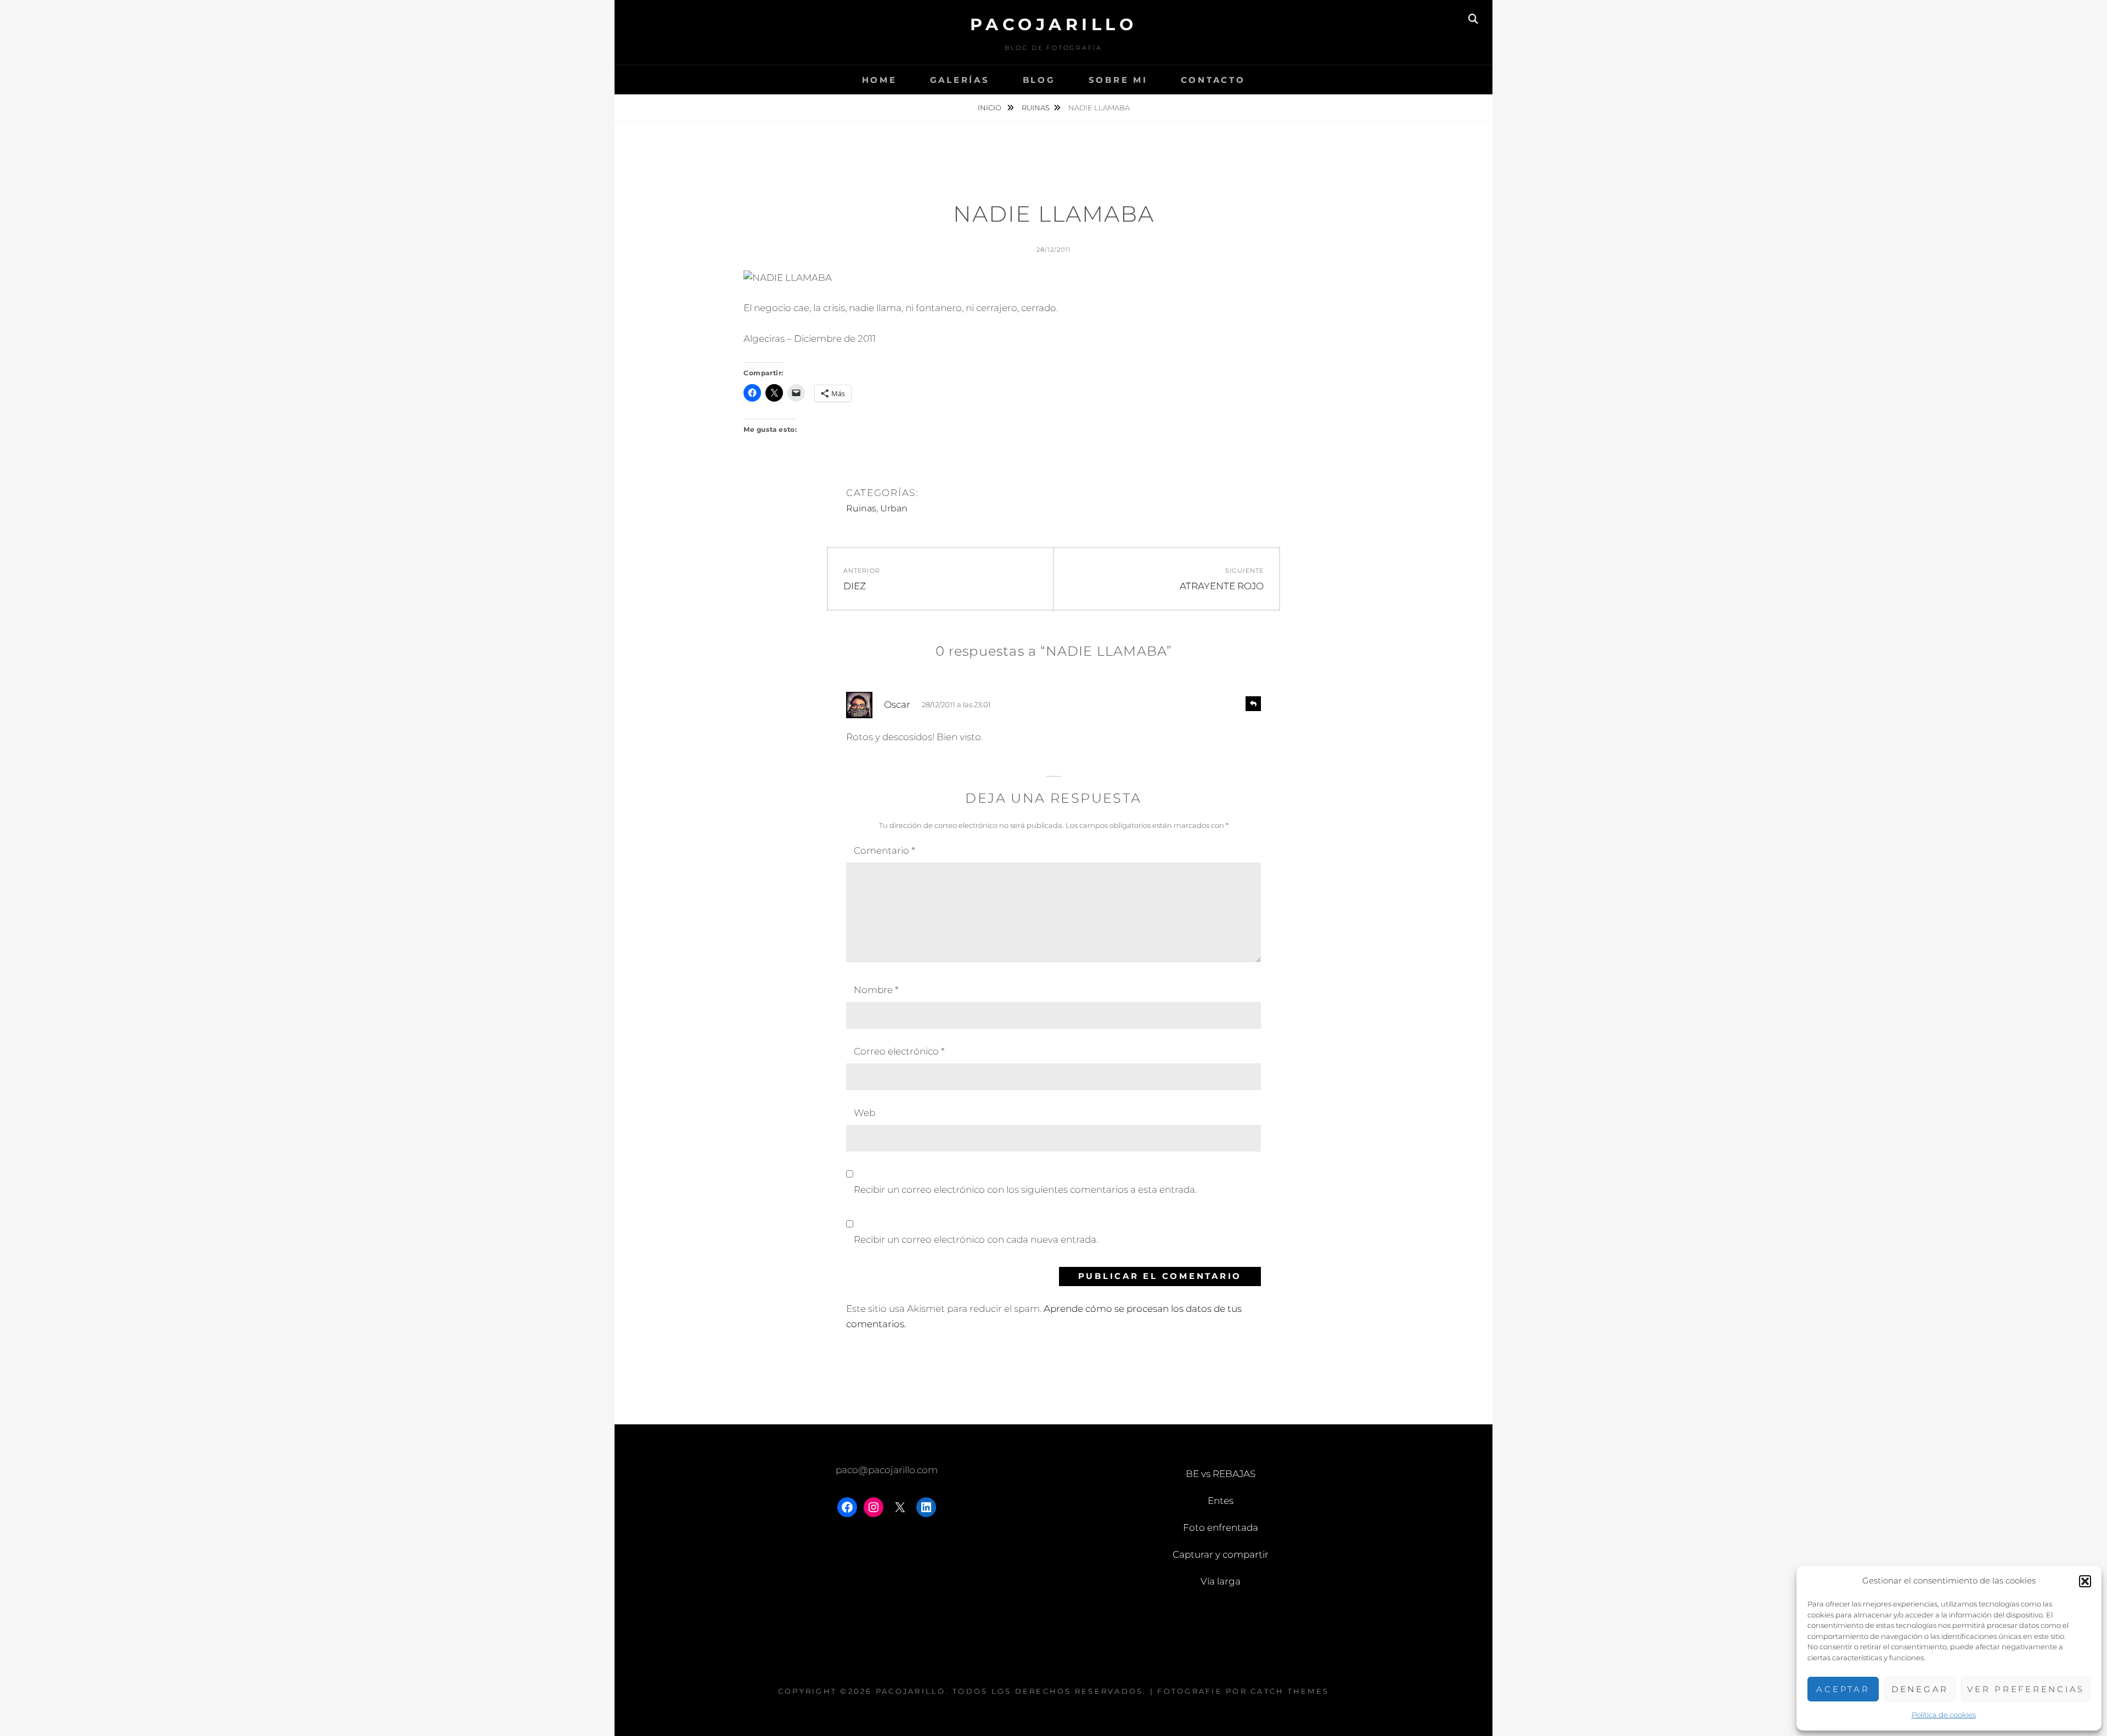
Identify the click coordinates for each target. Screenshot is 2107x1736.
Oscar (897, 704)
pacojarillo (1054, 24)
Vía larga (1221, 1581)
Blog (1039, 80)
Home (880, 80)
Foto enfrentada (1221, 1528)
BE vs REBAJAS (1221, 1474)
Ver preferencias (2026, 1689)
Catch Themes (1290, 1691)
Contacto (1213, 80)
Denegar (1920, 1689)
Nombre (876, 990)
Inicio (990, 108)
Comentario (884, 850)
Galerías (960, 80)
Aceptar (1843, 1689)
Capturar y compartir (1221, 1554)
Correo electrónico (899, 1051)
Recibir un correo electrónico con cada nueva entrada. (976, 1239)
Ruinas (1036, 108)
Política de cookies (1944, 1715)
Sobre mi (1118, 80)
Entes (1221, 1501)
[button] (2085, 1581)
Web (864, 1113)
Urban (894, 508)
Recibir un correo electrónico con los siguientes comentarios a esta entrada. (1025, 1190)
